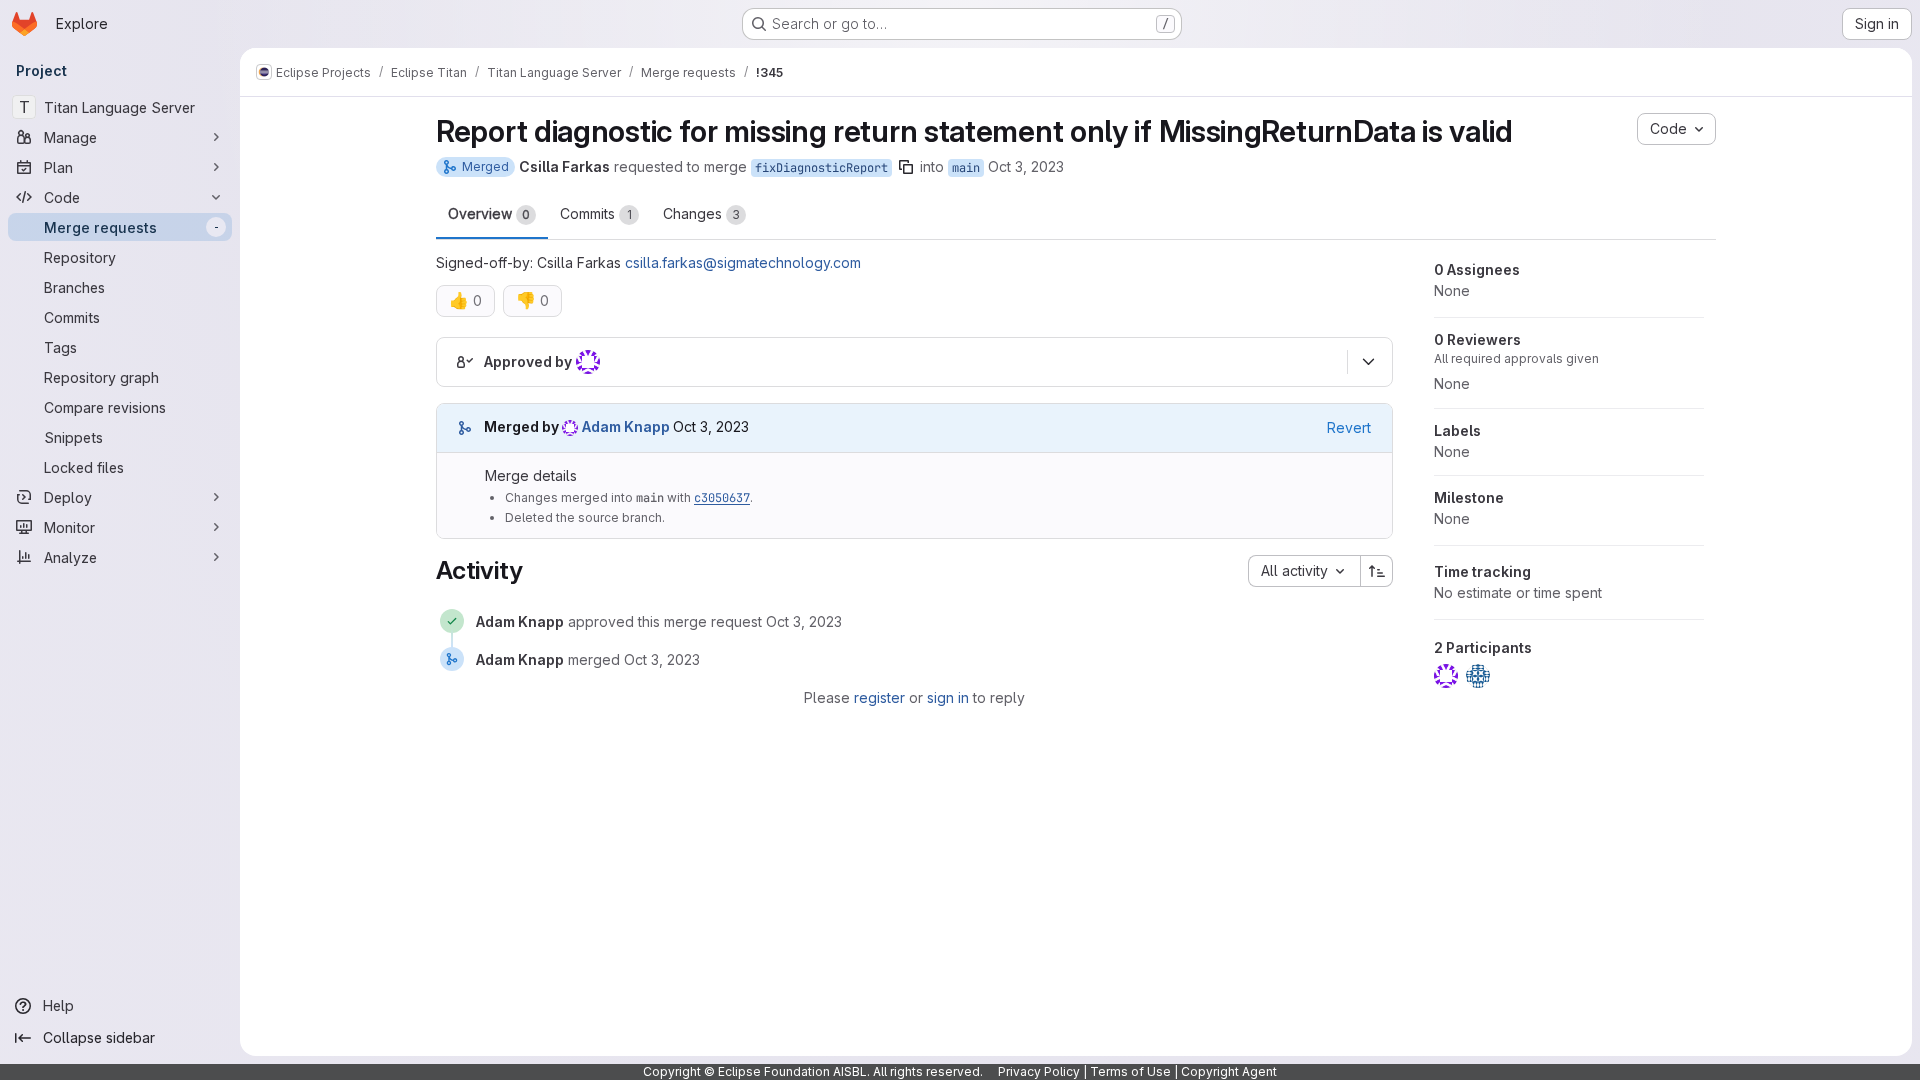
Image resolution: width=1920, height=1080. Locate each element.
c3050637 (722, 498)
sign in (948, 697)
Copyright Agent (1229, 1071)
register (879, 697)
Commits (596, 213)
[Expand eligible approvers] (1368, 362)
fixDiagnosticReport (821, 168)
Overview (489, 213)
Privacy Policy (1039, 1071)
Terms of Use (1130, 1071)
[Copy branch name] (906, 167)
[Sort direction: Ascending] (1377, 571)
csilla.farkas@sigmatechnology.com (743, 262)
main (966, 168)
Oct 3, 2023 (1026, 166)
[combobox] (1304, 571)
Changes (701, 213)
